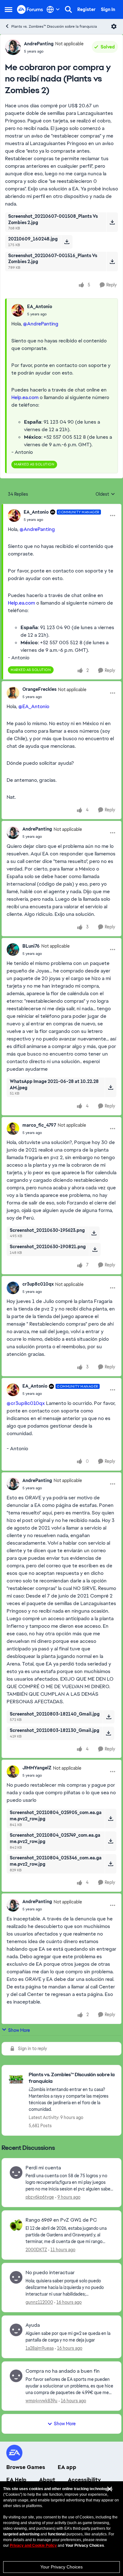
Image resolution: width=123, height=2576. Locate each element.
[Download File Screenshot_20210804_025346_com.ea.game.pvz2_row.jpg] (111, 1864)
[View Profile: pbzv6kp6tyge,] (16, 2173)
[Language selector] (53, 9)
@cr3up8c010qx (26, 1403)
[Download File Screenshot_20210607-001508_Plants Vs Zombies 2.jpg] (112, 222)
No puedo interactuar (50, 2273)
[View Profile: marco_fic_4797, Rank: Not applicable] (13, 1129)
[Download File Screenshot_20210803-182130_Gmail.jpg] (108, 1733)
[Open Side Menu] (9, 9)
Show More (19, 2030)
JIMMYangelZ (37, 1768)
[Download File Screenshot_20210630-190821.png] (95, 1249)
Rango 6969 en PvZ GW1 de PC (61, 2220)
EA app (67, 2467)
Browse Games (26, 2467)
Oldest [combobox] (105, 494)
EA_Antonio (40, 307)
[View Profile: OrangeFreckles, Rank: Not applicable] (13, 693)
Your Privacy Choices (61, 2567)
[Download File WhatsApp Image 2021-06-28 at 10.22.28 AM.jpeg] (111, 1087)
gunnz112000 (39, 2302)
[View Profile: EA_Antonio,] (18, 310)
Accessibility (84, 2480)
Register (86, 9)
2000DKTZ (36, 2250)
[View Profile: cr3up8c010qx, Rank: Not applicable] (13, 1288)
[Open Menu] (114, 26)
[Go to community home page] (30, 9)
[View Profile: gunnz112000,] (16, 2277)
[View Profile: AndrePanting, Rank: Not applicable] (13, 47)
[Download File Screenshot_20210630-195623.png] (94, 1233)
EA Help (16, 2480)
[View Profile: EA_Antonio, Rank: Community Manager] (14, 516)
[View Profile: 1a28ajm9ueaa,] (16, 2330)
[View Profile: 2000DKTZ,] (16, 2225)
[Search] (68, 9)
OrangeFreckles (39, 689)
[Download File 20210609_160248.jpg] (67, 242)
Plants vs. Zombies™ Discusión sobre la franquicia (54, 26)
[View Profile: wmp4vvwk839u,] (16, 2376)
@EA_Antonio (34, 706)
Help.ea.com (25, 397)
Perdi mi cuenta (43, 2168)
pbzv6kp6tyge (40, 2197)
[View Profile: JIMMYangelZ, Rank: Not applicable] (13, 1772)
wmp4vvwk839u (41, 2401)
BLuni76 (31, 946)
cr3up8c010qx (38, 1284)
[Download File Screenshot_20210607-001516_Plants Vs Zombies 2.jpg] (112, 262)
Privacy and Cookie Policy (33, 2545)
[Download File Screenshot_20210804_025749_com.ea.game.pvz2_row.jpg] (111, 1841)
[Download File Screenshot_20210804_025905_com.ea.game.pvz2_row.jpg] (111, 1818)
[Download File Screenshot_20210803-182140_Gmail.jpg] (109, 1717)
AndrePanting (39, 44)
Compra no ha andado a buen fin (63, 2371)
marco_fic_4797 (39, 1125)
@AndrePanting (41, 324)
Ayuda (33, 2325)
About (47, 2480)
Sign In (108, 9)
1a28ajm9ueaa (40, 2348)
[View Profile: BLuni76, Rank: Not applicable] (13, 950)
